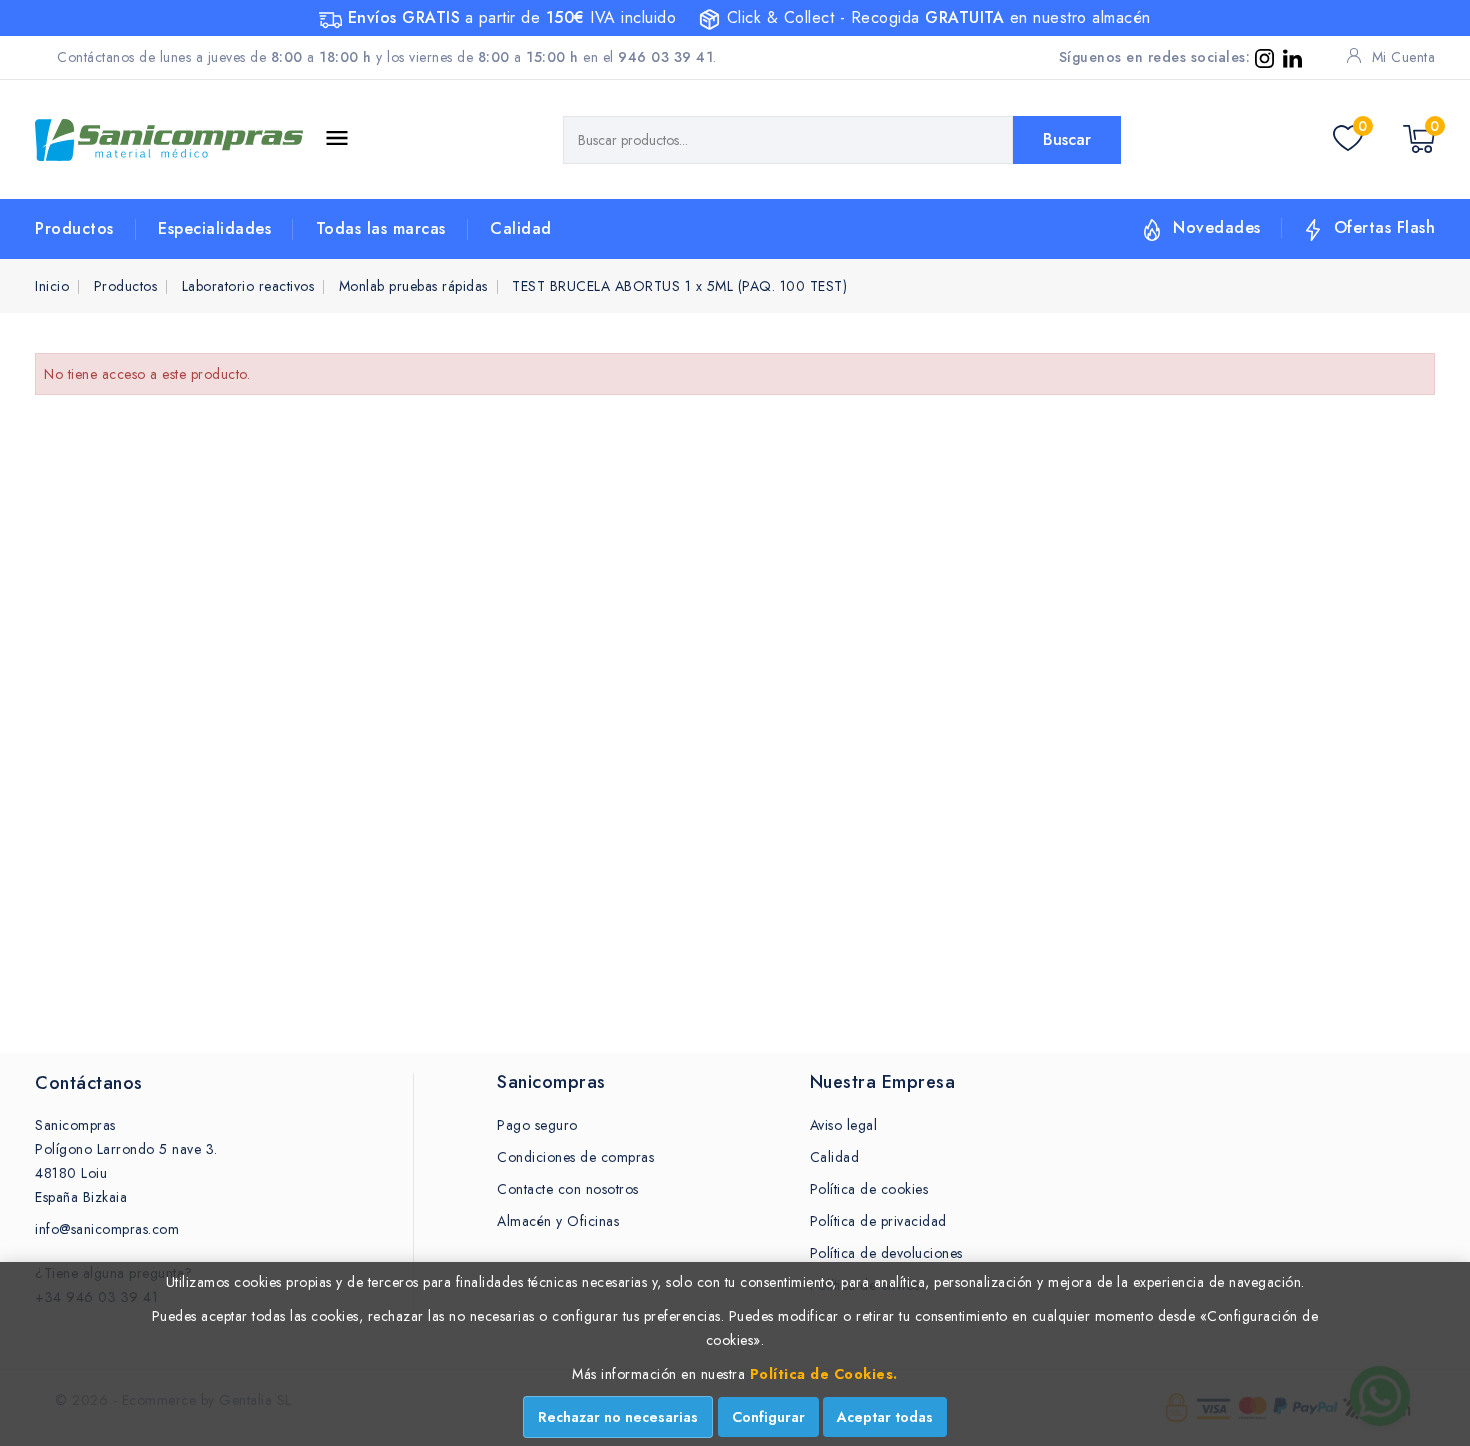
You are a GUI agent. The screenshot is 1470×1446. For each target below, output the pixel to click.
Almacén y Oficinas (558, 1221)
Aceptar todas (885, 1417)
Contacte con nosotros (568, 1189)
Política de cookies (869, 1189)
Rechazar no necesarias (618, 1417)
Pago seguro (537, 1125)
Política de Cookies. (824, 1374)
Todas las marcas (381, 228)
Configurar (768, 1417)
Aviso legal (844, 1125)
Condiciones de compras (575, 1157)
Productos (74, 228)
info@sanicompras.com (107, 1229)
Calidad (521, 228)
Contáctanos (89, 1083)
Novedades (1217, 227)
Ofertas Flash (1385, 227)
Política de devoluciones (886, 1253)
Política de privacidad (878, 1221)
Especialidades (214, 228)
